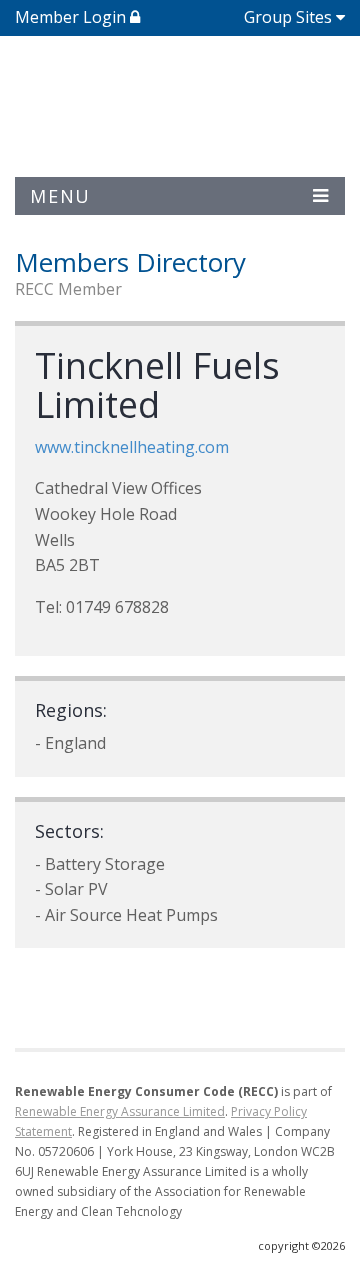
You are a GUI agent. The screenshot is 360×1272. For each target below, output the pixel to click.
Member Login (72, 17)
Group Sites (288, 17)
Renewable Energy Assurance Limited (120, 1111)
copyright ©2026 (301, 1245)
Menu (60, 196)
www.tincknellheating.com (132, 447)
